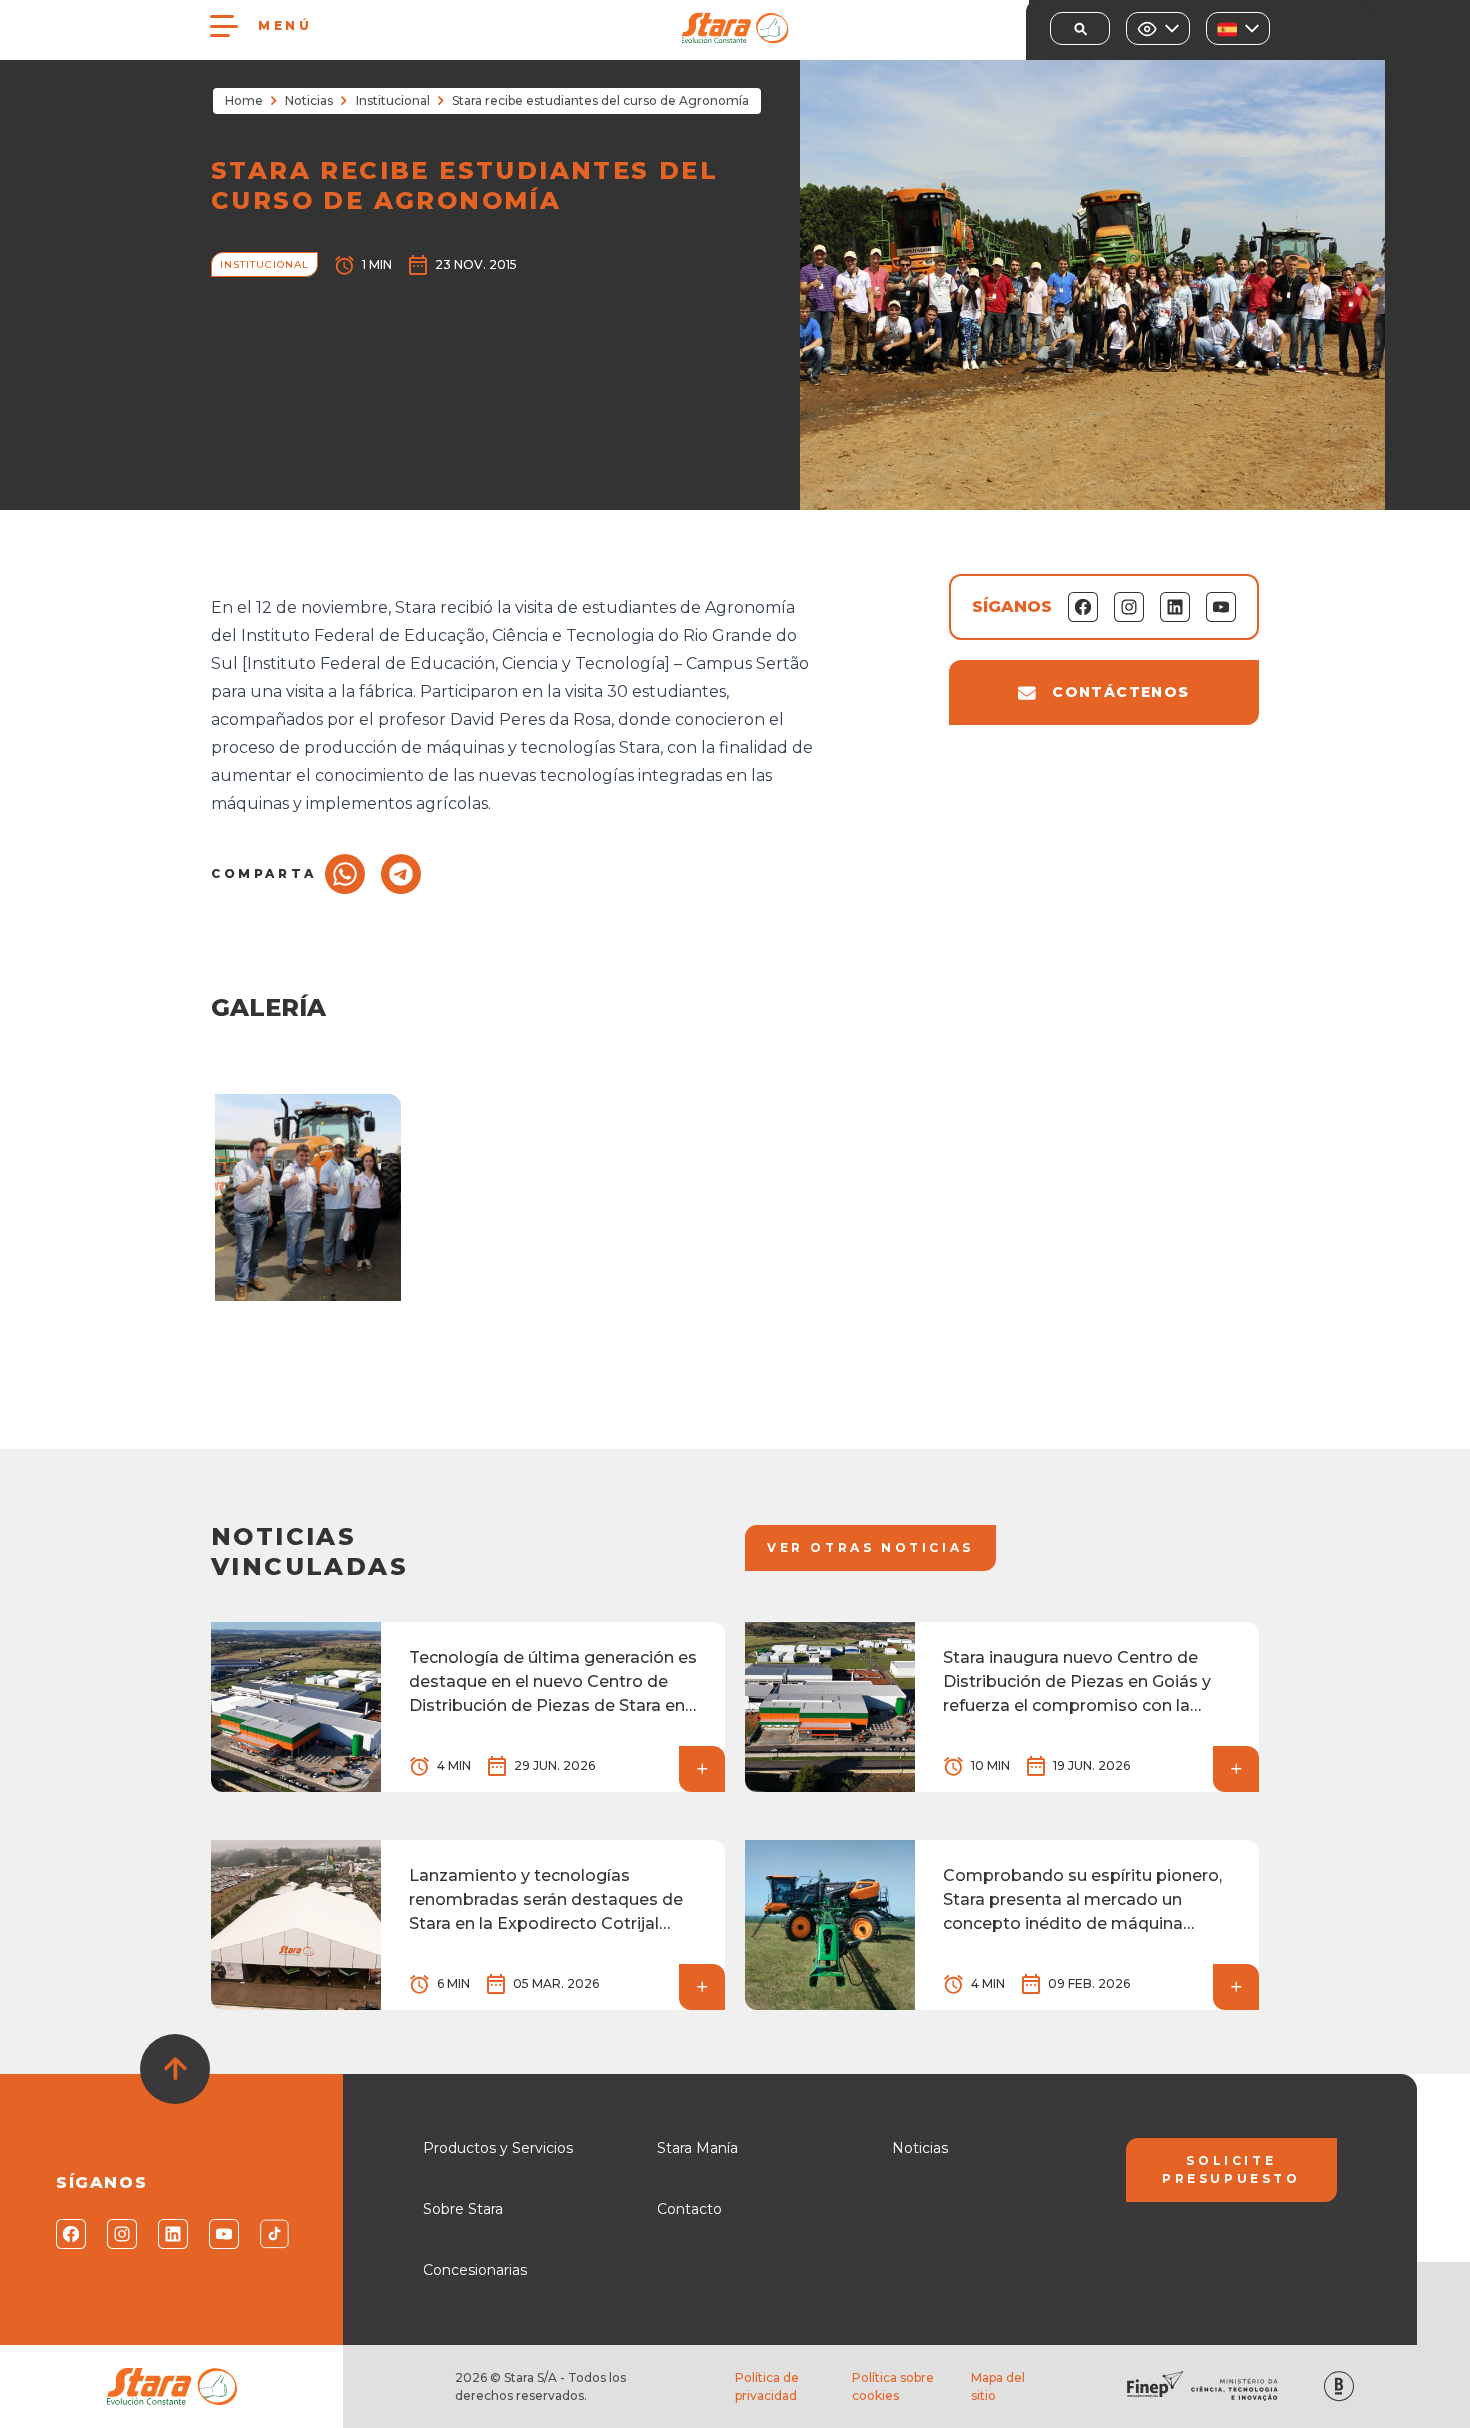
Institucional (393, 100)
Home (244, 100)
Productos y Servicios (498, 2148)
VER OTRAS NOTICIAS (870, 1547)
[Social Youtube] (222, 2234)
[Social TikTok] (273, 2234)
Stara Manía (697, 2148)
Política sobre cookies (893, 2386)
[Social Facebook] (69, 2234)
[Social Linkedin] (171, 2234)
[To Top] (175, 2069)
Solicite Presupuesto (1231, 2169)
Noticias (309, 100)
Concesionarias (475, 2270)
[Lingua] (1238, 28)
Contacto (689, 2209)
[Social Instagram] (120, 2234)
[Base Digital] (1339, 2386)
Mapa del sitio (998, 2386)
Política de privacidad (767, 2386)
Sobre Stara (463, 2209)
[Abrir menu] (224, 26)
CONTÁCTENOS (1120, 692)
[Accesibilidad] (1158, 28)
